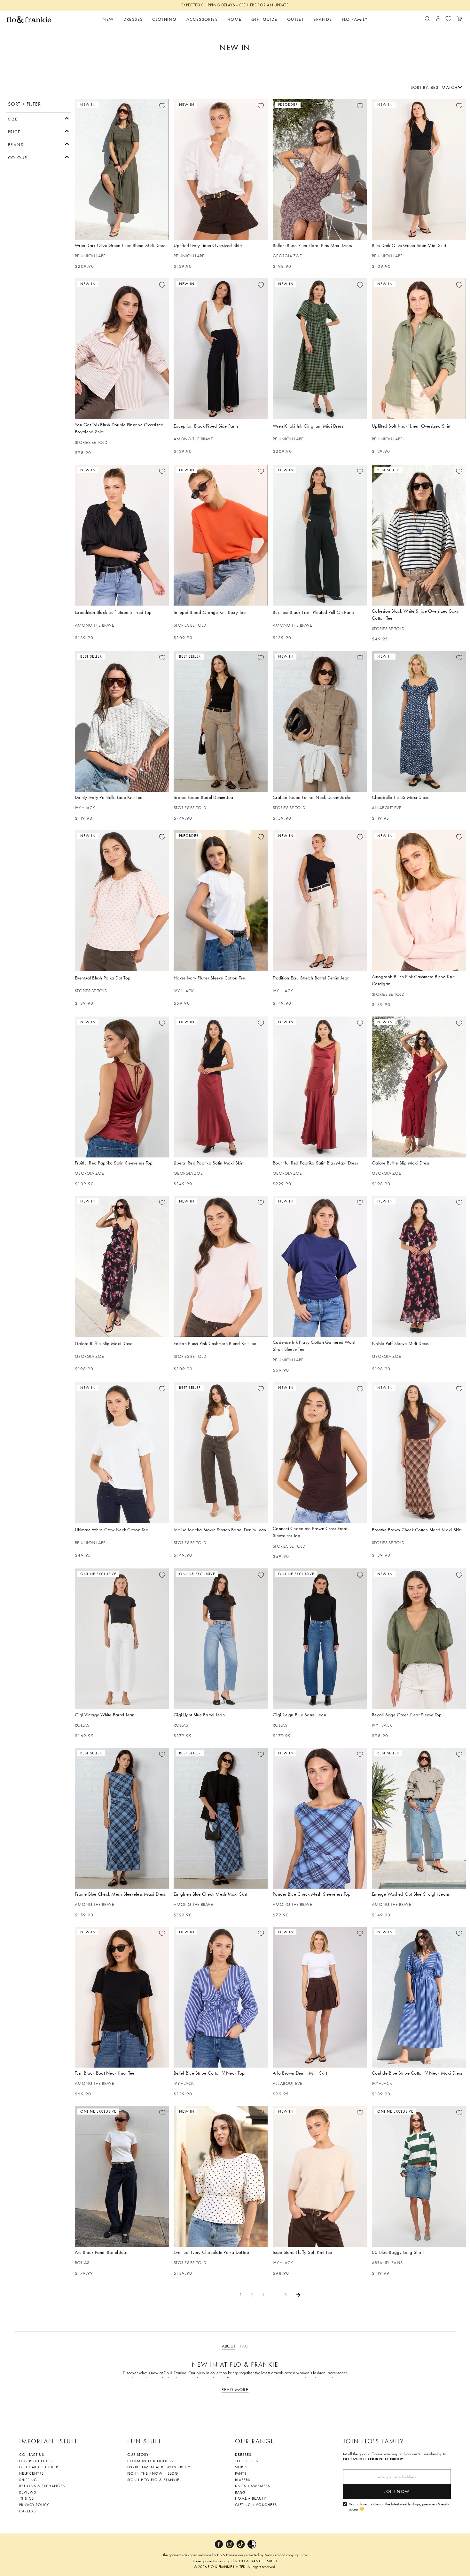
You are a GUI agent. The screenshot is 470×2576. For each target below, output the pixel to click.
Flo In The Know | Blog (153, 2473)
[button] (39, 118)
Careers (27, 2511)
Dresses (243, 2455)
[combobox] (436, 87)
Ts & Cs (27, 2498)
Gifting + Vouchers (256, 2505)
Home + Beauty (250, 2498)
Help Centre (31, 2473)
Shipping (28, 2480)
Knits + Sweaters (253, 2486)
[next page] (298, 2295)
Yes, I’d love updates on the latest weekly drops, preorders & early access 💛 (399, 2507)
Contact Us (32, 2455)
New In (203, 2373)
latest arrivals (273, 2373)
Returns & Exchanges (42, 2486)
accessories (338, 2373)
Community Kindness (150, 2461)
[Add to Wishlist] (162, 106)
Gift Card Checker (39, 2467)
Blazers (243, 2480)
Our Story (138, 2455)
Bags (240, 2492)
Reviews (28, 2492)
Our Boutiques (35, 2461)
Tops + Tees (247, 2461)
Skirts (241, 2467)
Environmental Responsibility (159, 2467)
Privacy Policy (34, 2505)
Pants (241, 2473)
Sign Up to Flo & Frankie (153, 2480)
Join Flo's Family (374, 2441)
